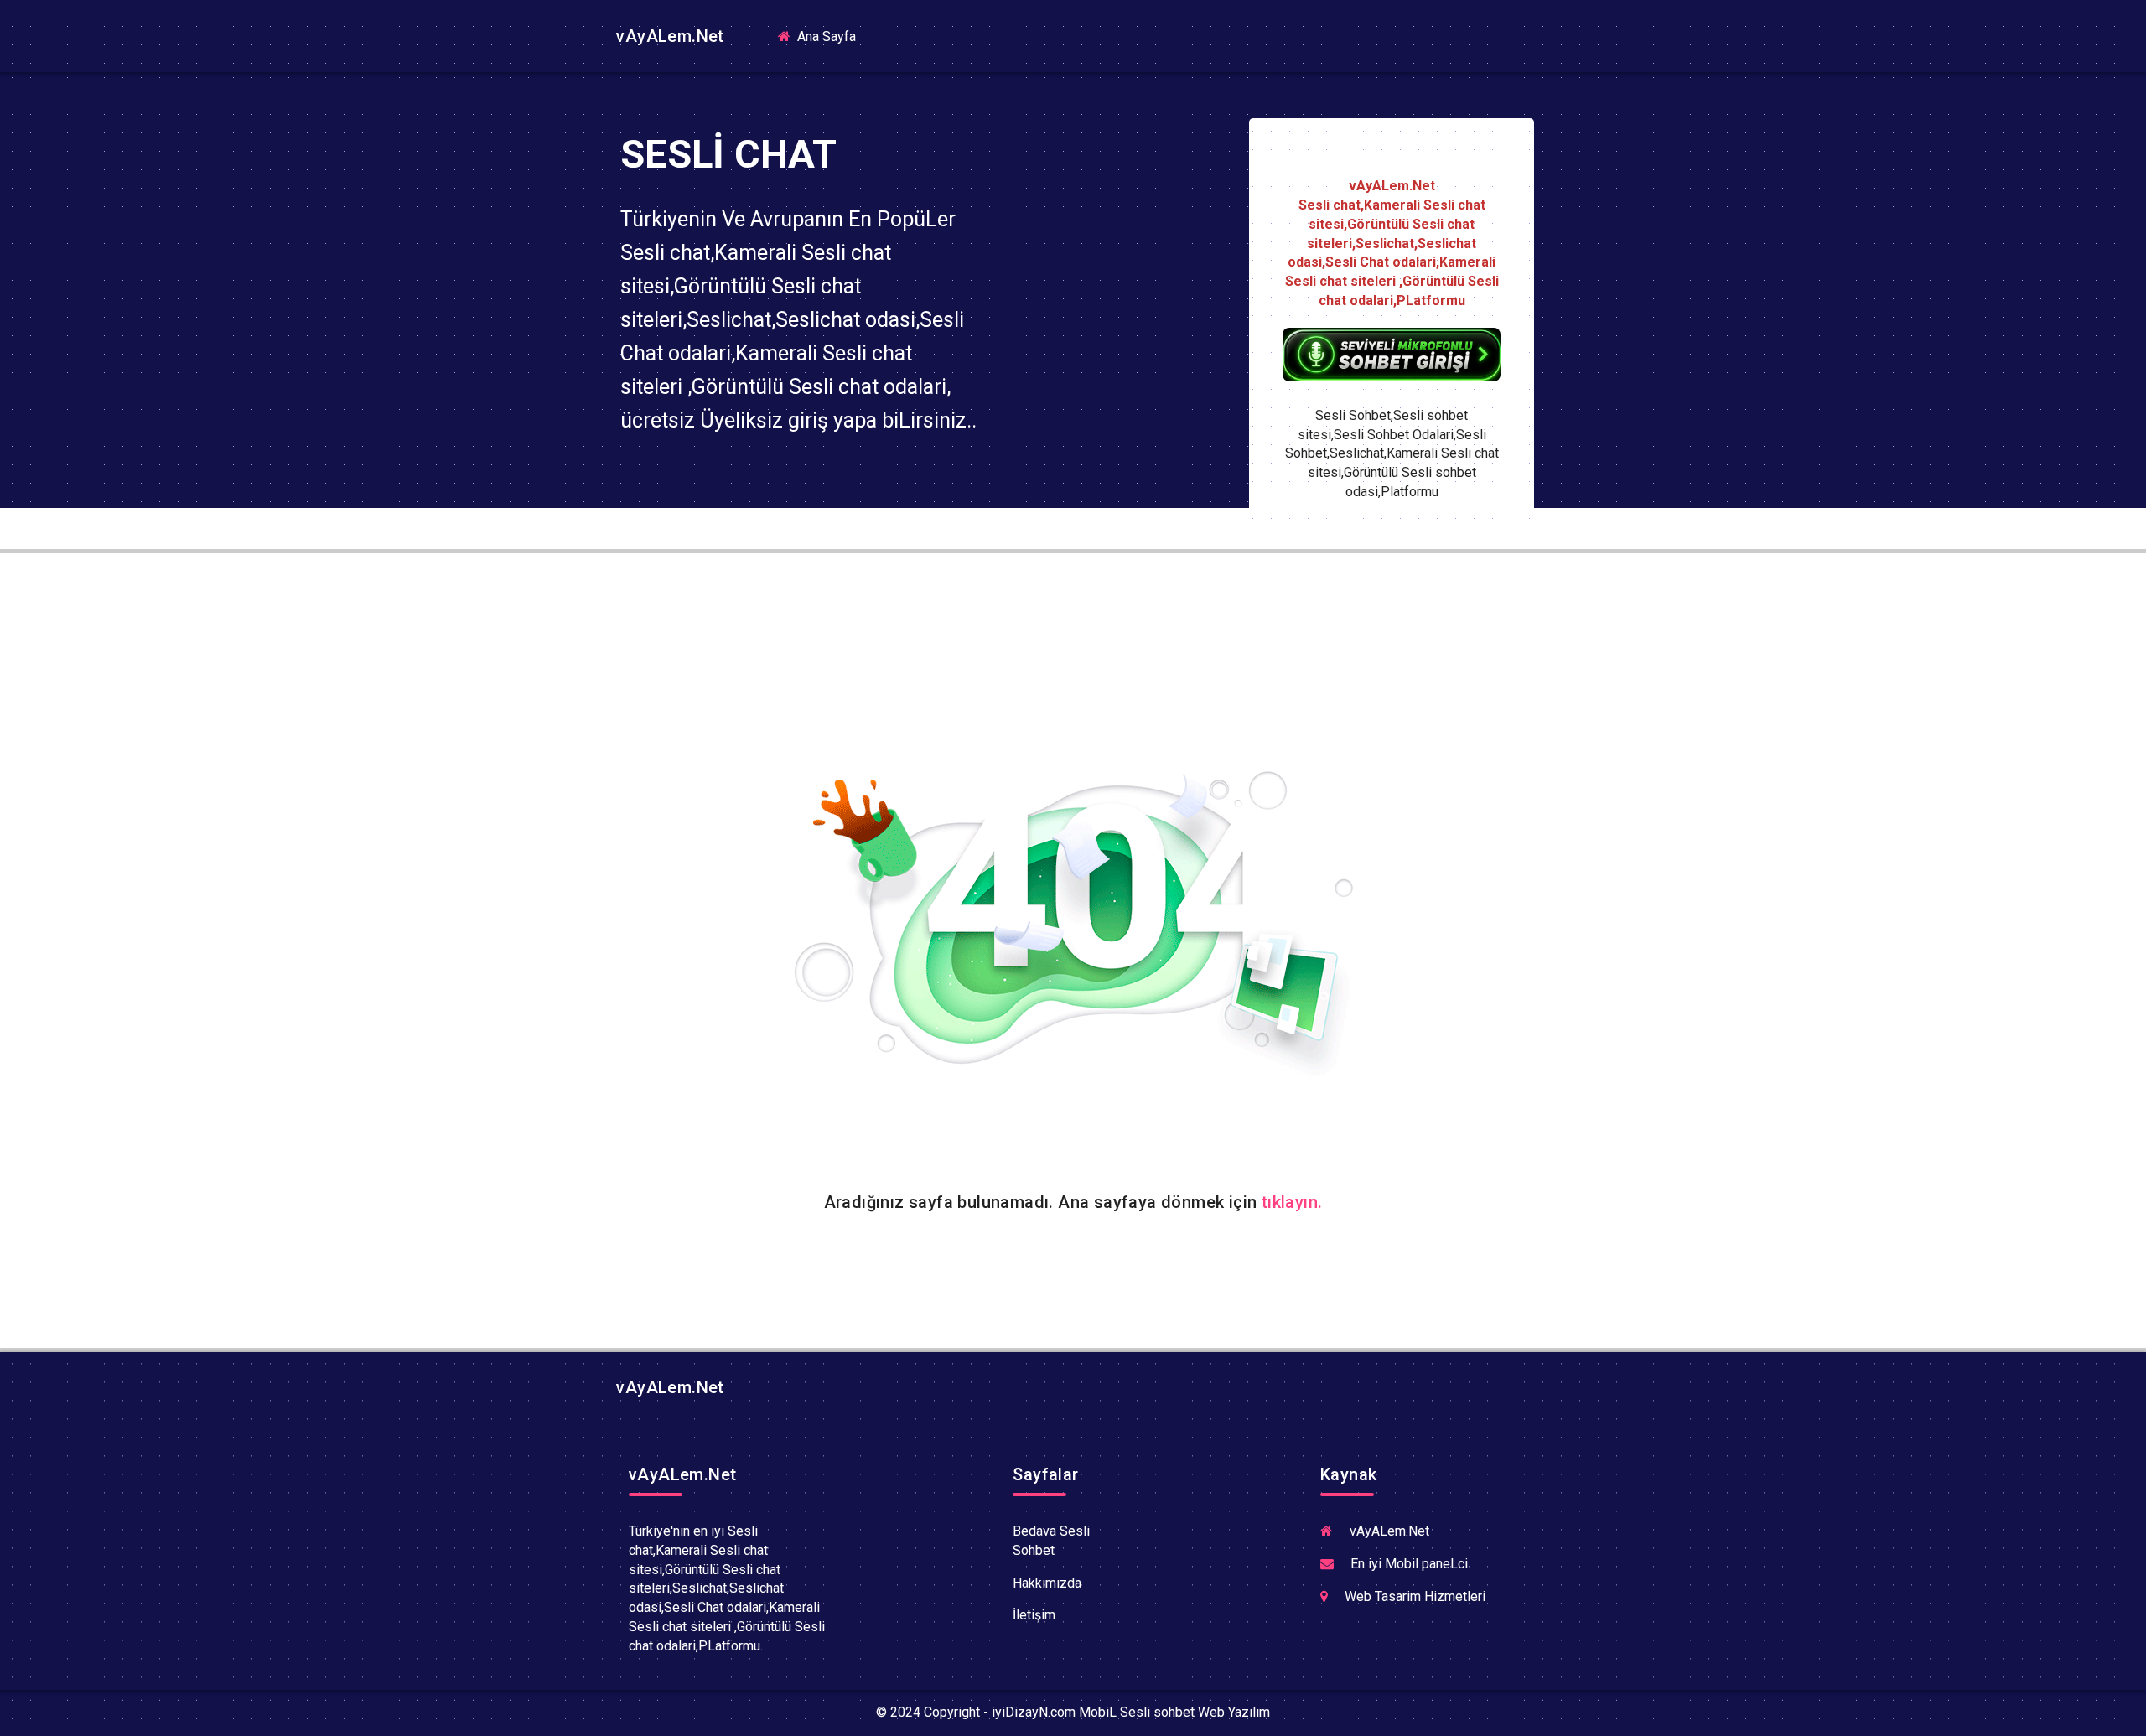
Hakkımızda (1047, 1583)
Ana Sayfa (832, 36)
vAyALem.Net (668, 36)
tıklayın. (1292, 1202)
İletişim (1034, 1615)
